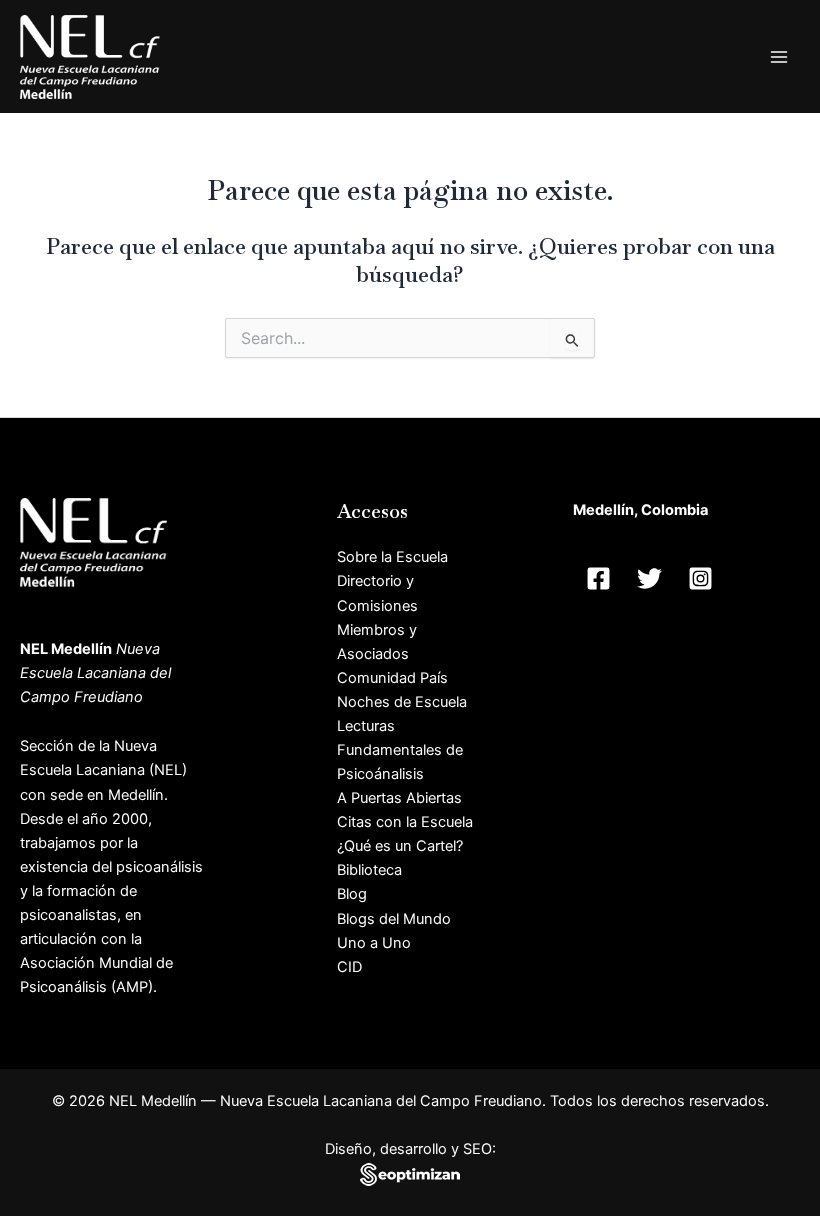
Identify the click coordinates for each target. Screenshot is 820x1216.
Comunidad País (392, 678)
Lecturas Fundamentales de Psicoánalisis (400, 750)
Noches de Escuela (402, 702)
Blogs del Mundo (394, 919)
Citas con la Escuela (405, 822)
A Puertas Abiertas (399, 798)
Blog (352, 894)
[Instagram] (700, 578)
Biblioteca (369, 870)
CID (349, 967)
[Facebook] (598, 578)
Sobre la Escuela (392, 557)
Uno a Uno (374, 943)
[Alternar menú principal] (779, 57)
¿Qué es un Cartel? (400, 846)
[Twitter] (649, 578)
